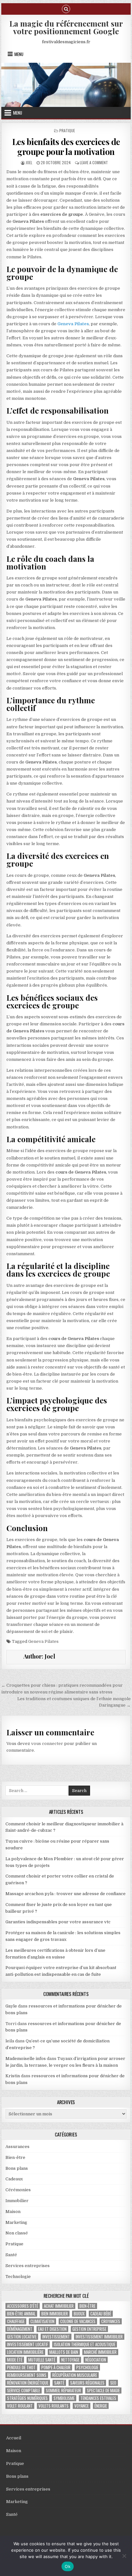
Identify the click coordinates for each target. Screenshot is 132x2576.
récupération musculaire (75, 2375)
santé (59, 2383)
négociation (96, 2360)
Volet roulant (20, 2406)
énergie (101, 2406)
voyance (82, 2406)
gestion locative (22, 2337)
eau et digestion (52, 2329)
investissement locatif (28, 2344)
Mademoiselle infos (26, 2059)
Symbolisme (64, 2398)
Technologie (18, 2277)
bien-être (87, 2306)
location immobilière (25, 2352)
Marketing (16, 2222)
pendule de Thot (21, 2367)
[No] (124, 2556)
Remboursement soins (27, 2375)
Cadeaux (14, 2179)
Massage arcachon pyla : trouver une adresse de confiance (66, 1894)
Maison (13, 2212)
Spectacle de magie (103, 2390)
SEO (113, 2383)
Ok (68, 2566)
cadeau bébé (101, 2314)
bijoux (79, 2314)
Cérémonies (18, 2190)
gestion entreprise (89, 2329)
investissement (56, 2337)
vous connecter (47, 1744)
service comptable (24, 2390)
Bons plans (17, 2168)
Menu (19, 54)
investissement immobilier (99, 2337)
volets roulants (54, 2406)
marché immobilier (100, 2352)
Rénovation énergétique (28, 2383)
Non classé (17, 2233)
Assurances (17, 2147)
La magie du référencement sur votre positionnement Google (66, 27)
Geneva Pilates (43, 1641)
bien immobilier (55, 2314)
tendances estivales (98, 2398)
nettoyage (70, 2360)
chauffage (16, 2321)
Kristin (13, 2076)
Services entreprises (28, 2266)
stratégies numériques (27, 2398)
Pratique (67, 130)
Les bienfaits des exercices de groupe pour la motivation (66, 147)
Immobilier (17, 2201)
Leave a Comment (94, 162)
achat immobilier (59, 2306)
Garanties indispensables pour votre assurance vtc (58, 1922)
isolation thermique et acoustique (85, 2344)
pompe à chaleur (56, 2367)
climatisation (42, 2321)
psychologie (87, 2367)
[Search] (66, 8)
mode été (15, 2360)
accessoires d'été (23, 2306)
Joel (29, 162)
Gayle (11, 2006)
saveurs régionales (87, 2383)
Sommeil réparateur (63, 2390)
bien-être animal (21, 2314)
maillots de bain (64, 2352)
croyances (111, 2321)
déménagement (20, 2329)
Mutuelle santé (42, 2360)
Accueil (14, 2438)
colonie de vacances (78, 2321)
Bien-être (15, 2157)
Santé (11, 2255)
